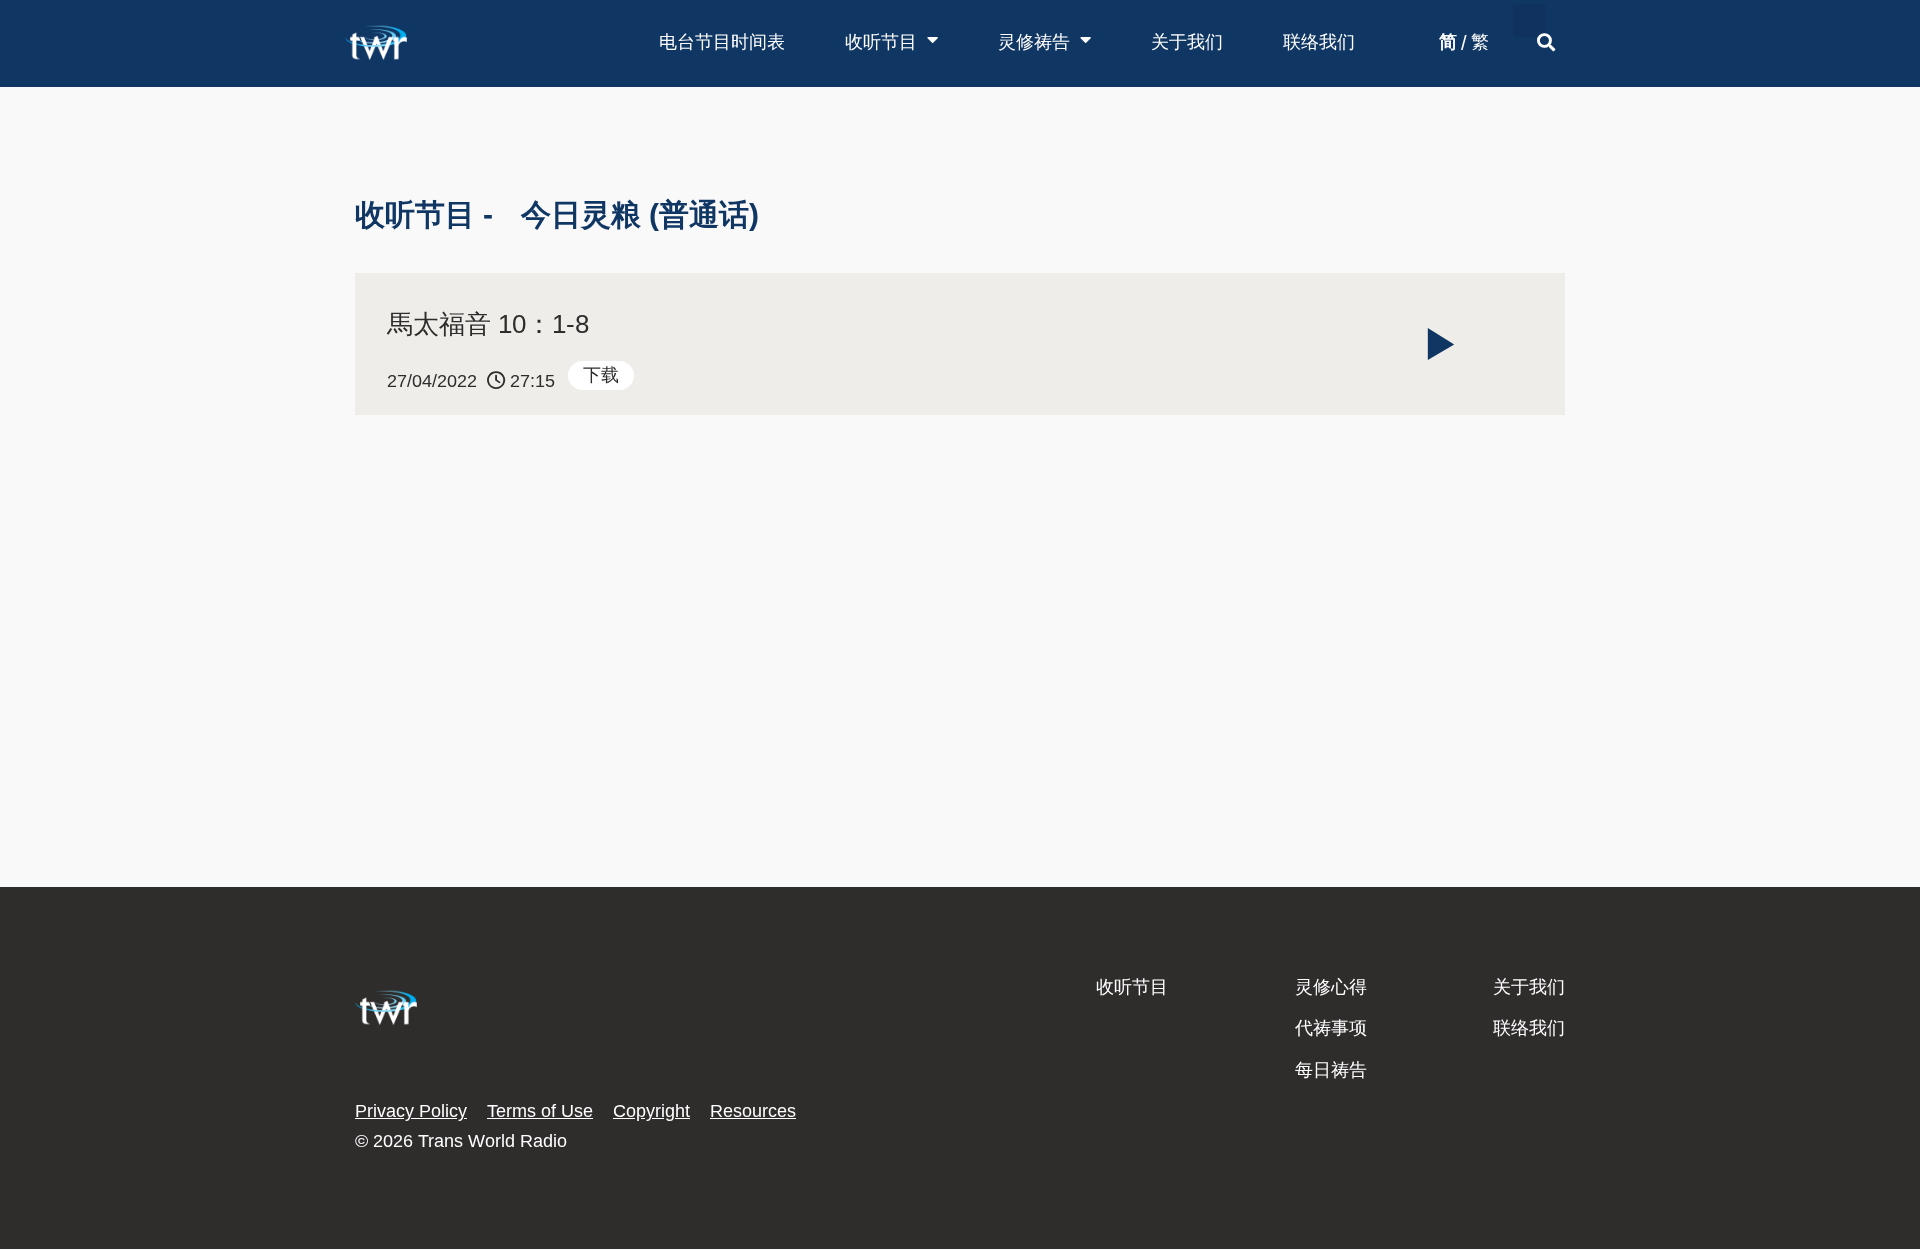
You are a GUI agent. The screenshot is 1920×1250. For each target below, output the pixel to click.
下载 (601, 375)
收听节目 (881, 42)
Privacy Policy (411, 1111)
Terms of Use (540, 1111)
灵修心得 (1331, 987)
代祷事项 (1331, 1028)
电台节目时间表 (722, 42)
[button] (1529, 20)
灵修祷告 (1034, 42)
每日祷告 (1331, 1070)
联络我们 (1319, 42)
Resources (753, 1111)
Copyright (651, 1111)
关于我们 (1187, 42)
